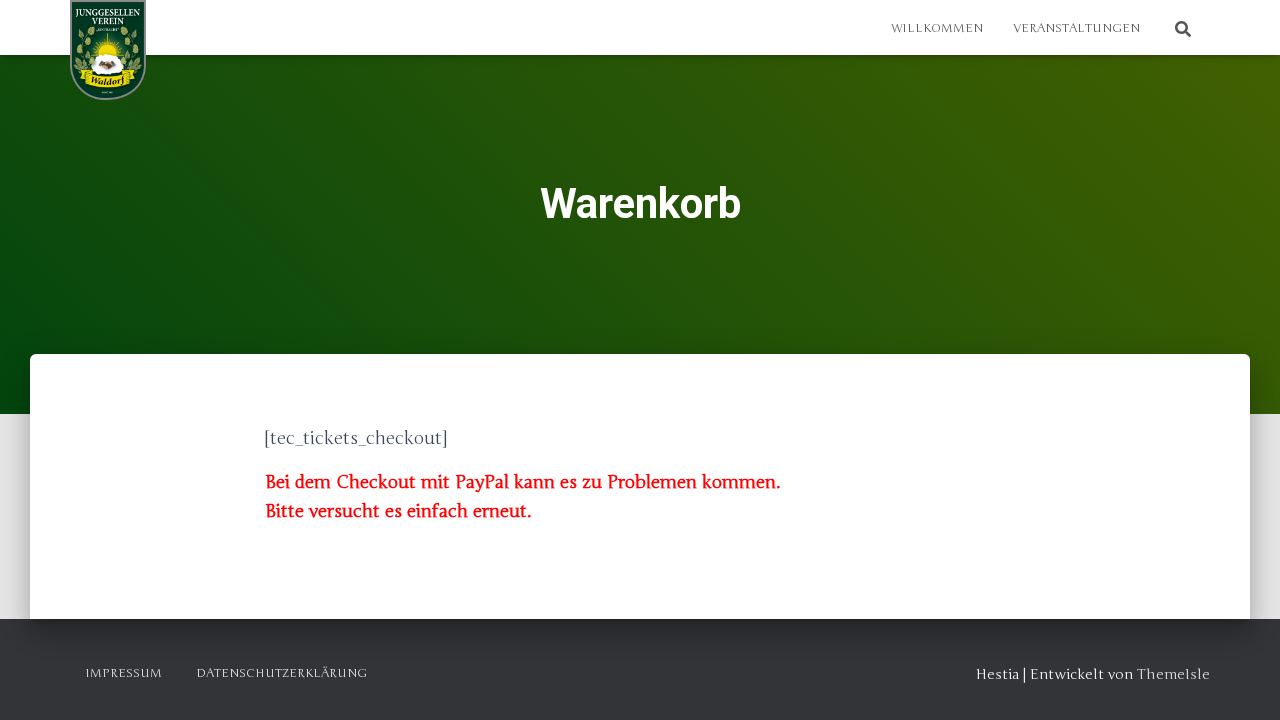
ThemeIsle (1173, 674)
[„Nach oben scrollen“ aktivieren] (1240, 680)
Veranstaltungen (1076, 28)
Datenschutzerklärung (281, 673)
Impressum (123, 673)
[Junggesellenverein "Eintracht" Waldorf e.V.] (108, 50)
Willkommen (937, 28)
